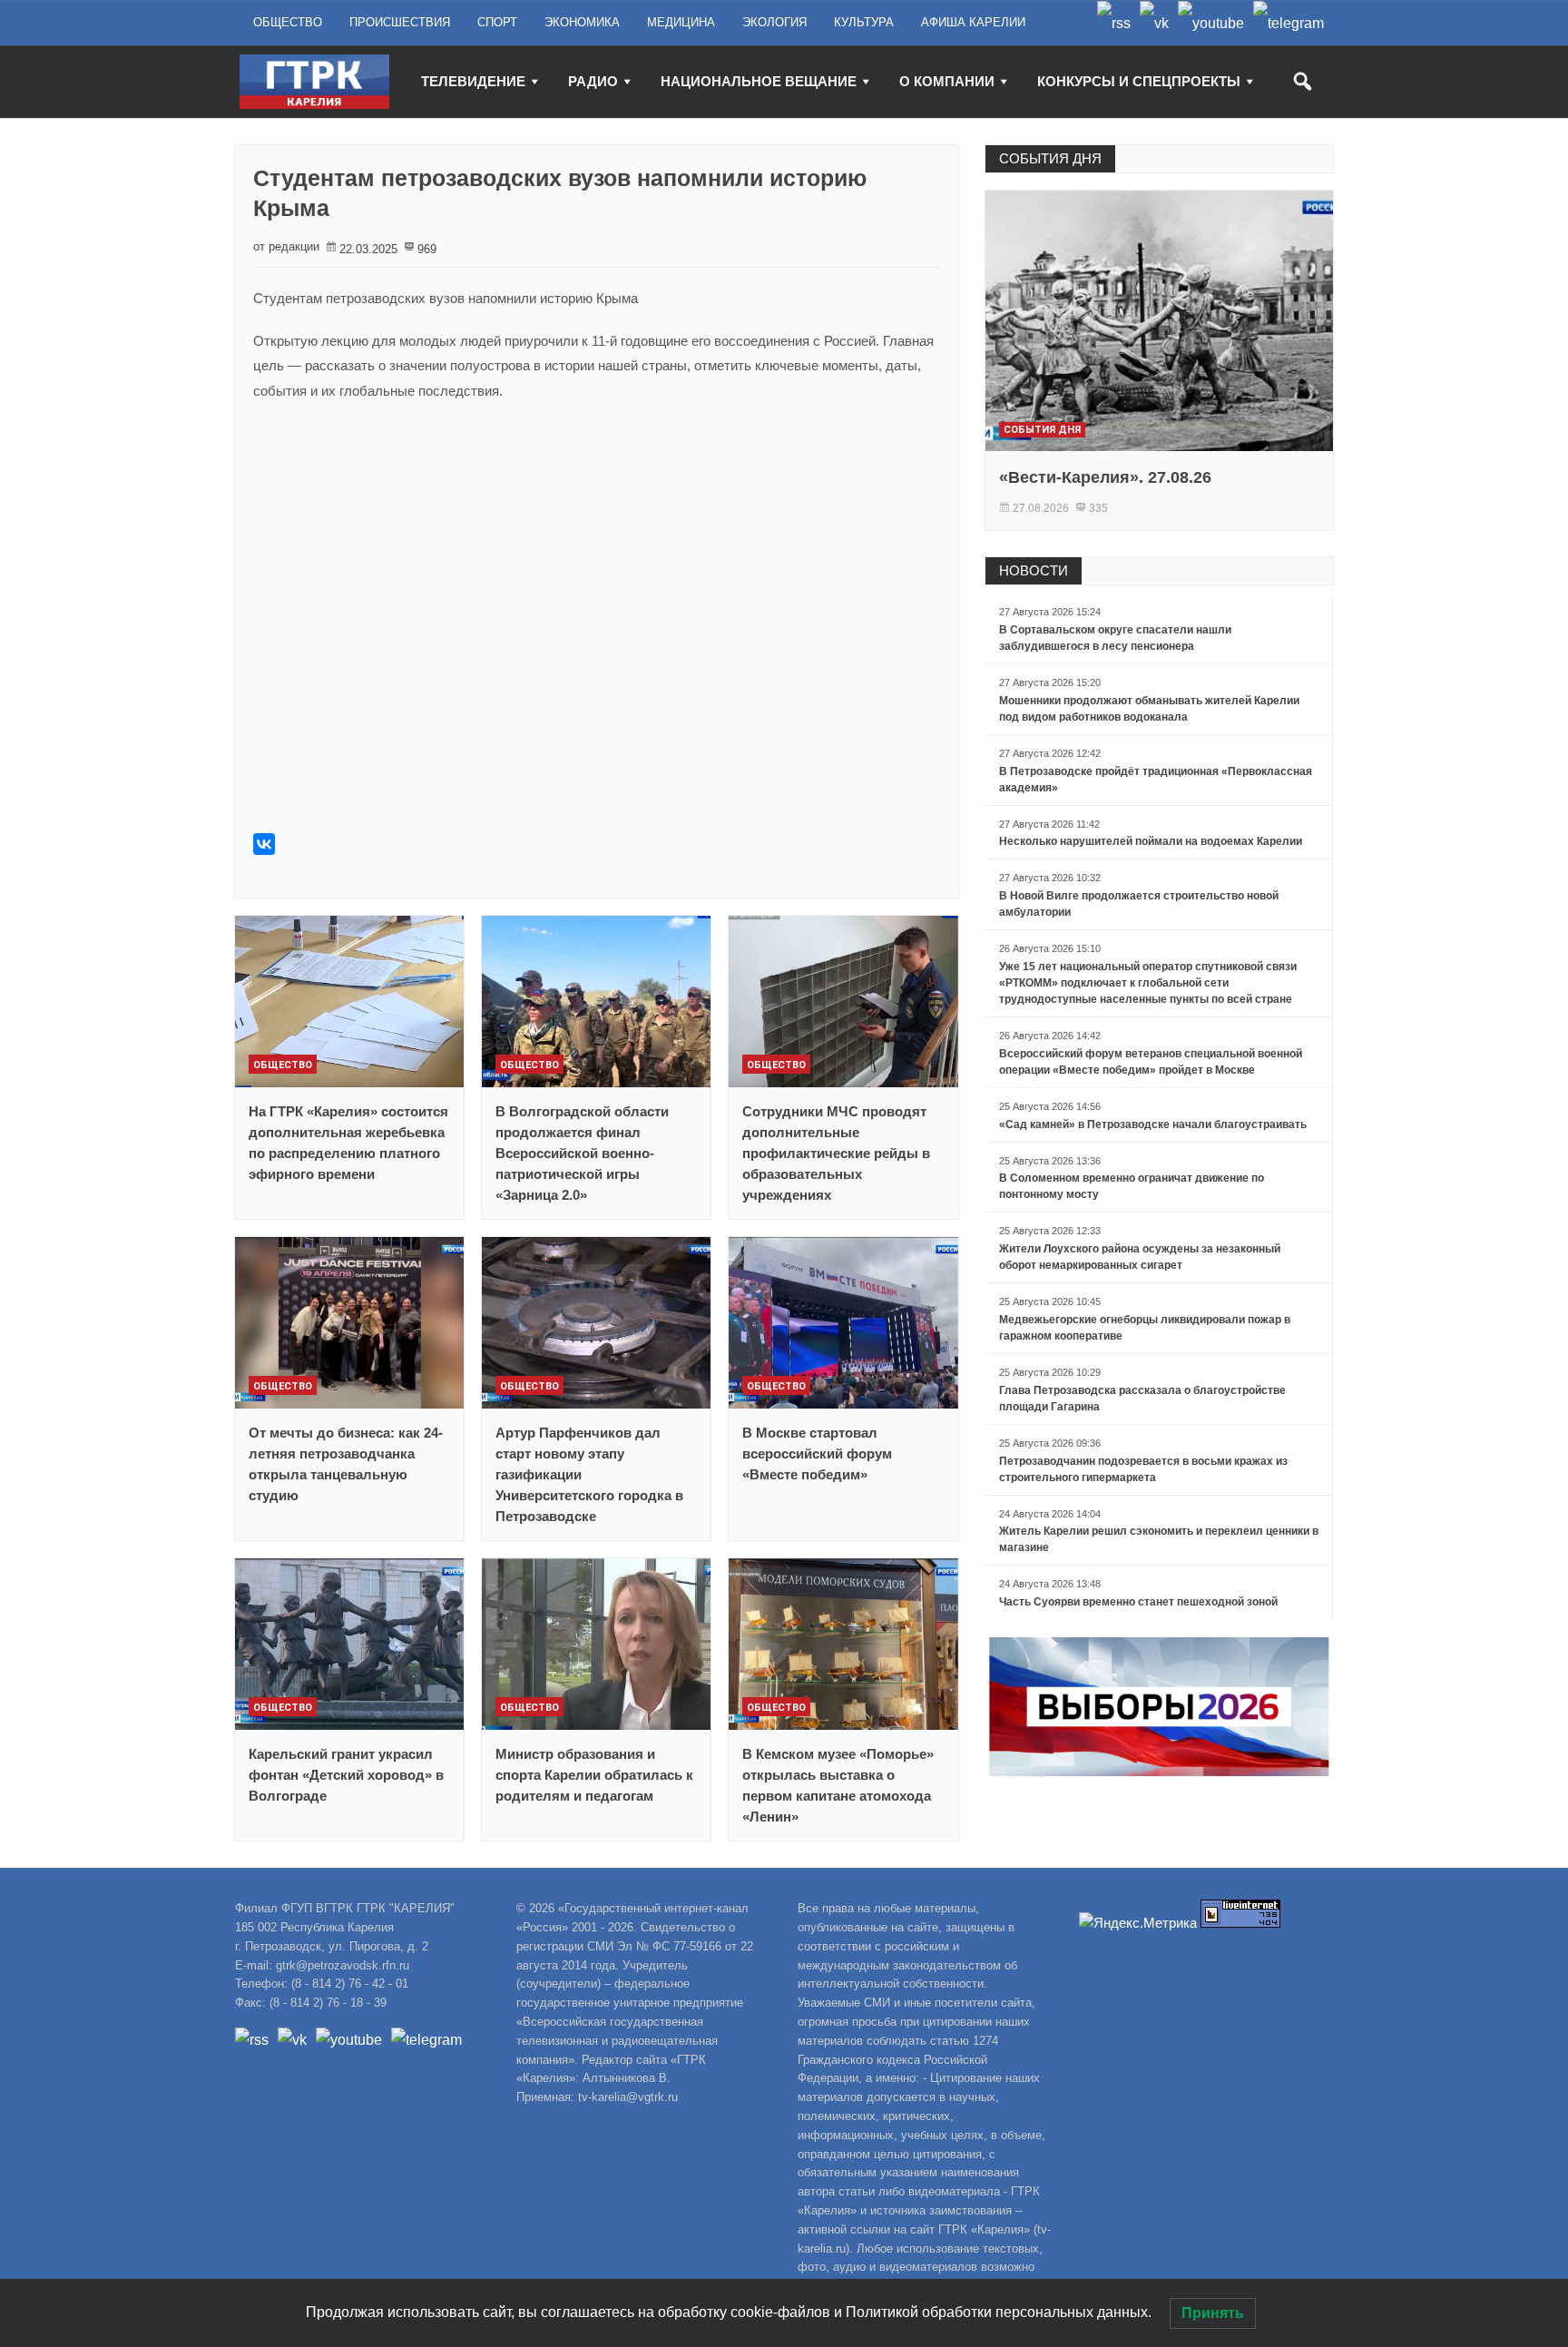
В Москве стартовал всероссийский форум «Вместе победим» (817, 1453)
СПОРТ (497, 22)
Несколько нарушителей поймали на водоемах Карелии (1151, 841)
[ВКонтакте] (264, 844)
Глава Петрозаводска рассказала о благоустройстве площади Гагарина (1142, 1399)
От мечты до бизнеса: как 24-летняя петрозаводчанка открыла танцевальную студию (346, 1464)
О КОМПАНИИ (947, 81)
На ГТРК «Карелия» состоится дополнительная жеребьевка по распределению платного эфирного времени (348, 1143)
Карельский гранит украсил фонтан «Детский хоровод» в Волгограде (346, 1775)
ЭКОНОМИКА (582, 22)
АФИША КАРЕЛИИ (973, 22)
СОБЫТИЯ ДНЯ (1050, 158)
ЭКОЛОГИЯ (774, 22)
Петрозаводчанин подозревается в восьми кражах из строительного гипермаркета (1143, 1469)
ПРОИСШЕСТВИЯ (400, 22)
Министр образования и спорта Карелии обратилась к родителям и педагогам (594, 1775)
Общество (283, 1065)
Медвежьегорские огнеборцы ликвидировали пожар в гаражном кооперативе (1145, 1328)
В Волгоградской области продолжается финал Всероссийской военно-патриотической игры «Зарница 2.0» (582, 1153)
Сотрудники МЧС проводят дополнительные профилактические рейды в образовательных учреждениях (836, 1153)
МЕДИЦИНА (681, 22)
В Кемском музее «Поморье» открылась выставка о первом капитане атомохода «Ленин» (838, 1785)
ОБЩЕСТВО (288, 22)
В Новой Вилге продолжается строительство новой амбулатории (1139, 904)
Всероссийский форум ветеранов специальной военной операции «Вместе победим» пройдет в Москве (1151, 1062)
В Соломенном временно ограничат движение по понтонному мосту (1132, 1186)
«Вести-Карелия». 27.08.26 (1105, 477)
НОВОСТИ (1034, 570)
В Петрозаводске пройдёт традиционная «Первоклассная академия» (1156, 780)
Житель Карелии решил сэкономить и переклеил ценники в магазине (1159, 1539)
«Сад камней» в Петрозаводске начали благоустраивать (1153, 1124)
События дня (1042, 430)
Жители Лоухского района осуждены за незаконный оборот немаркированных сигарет (1140, 1257)
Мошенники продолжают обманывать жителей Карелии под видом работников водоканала (1149, 709)
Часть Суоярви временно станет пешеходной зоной (1138, 1602)
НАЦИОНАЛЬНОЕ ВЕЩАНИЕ (759, 81)
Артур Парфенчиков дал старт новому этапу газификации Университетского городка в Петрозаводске (589, 1474)
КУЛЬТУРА (864, 22)
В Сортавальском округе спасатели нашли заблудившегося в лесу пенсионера (1115, 638)
